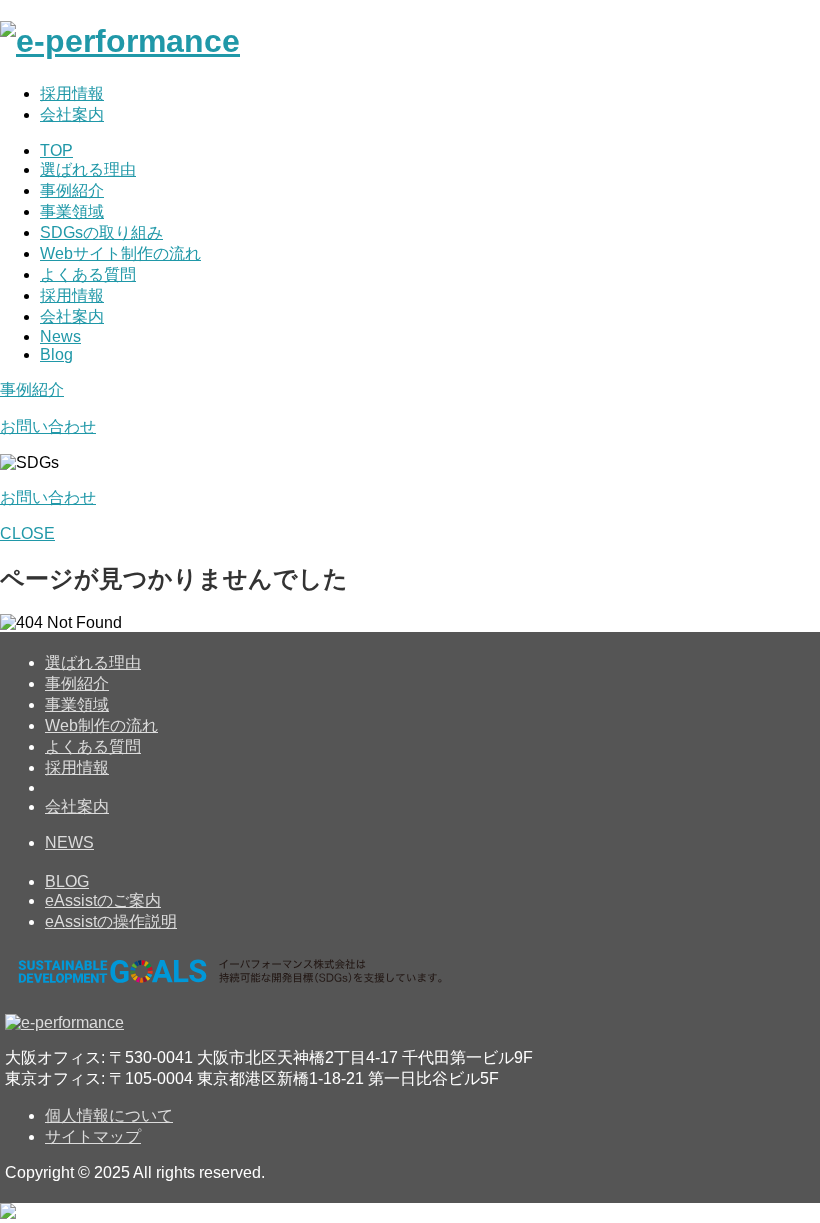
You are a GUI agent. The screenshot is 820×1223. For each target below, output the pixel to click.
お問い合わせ (48, 426)
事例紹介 (72, 190)
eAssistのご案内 (103, 900)
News (60, 336)
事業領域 (72, 211)
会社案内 (72, 114)
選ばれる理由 (88, 169)
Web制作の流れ (101, 725)
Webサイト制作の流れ (120, 253)
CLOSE (27, 533)
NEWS (69, 842)
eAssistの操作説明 (111, 921)
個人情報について (109, 1115)
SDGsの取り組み (101, 232)
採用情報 (72, 93)
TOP (56, 150)
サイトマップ (93, 1136)
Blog (56, 354)
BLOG (67, 881)
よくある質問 (88, 274)
